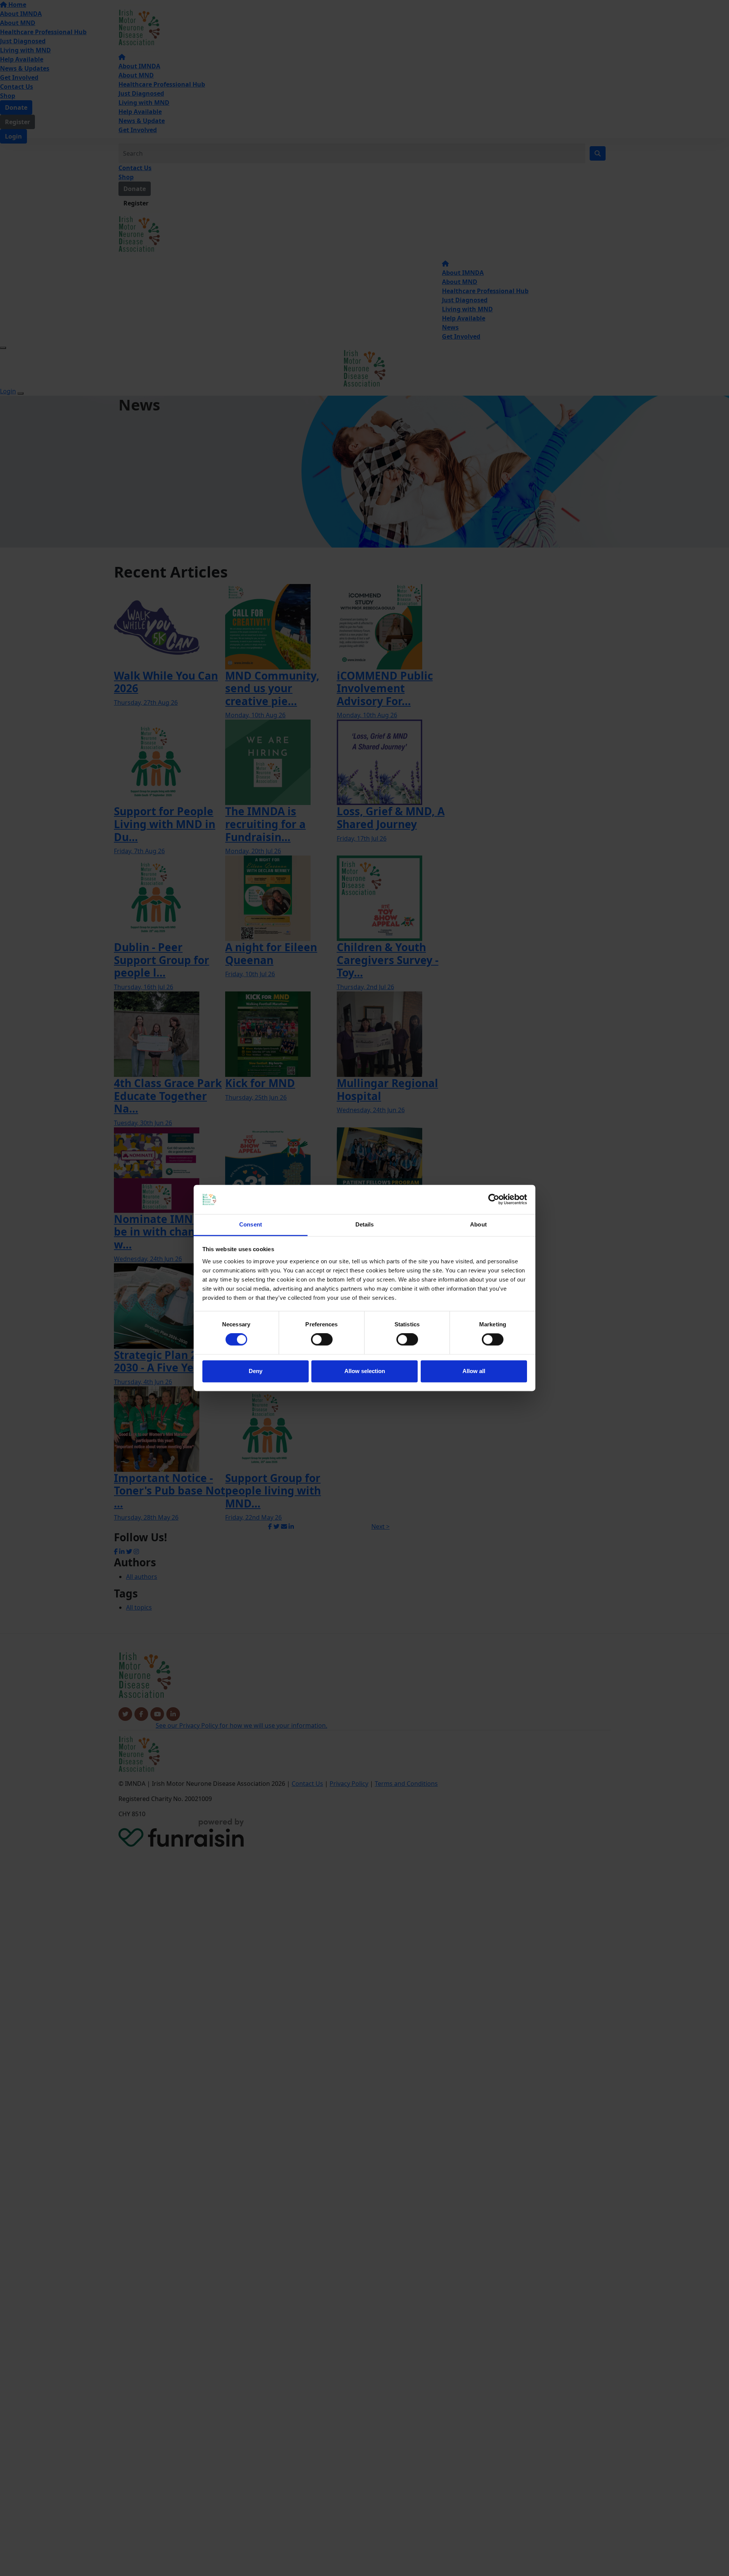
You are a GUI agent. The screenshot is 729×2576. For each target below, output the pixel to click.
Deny (256, 1371)
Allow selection (365, 1371)
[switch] (322, 1340)
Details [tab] (365, 1224)
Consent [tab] (251, 1224)
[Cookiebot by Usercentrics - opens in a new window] (494, 1200)
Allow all (474, 1371)
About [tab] (478, 1224)
